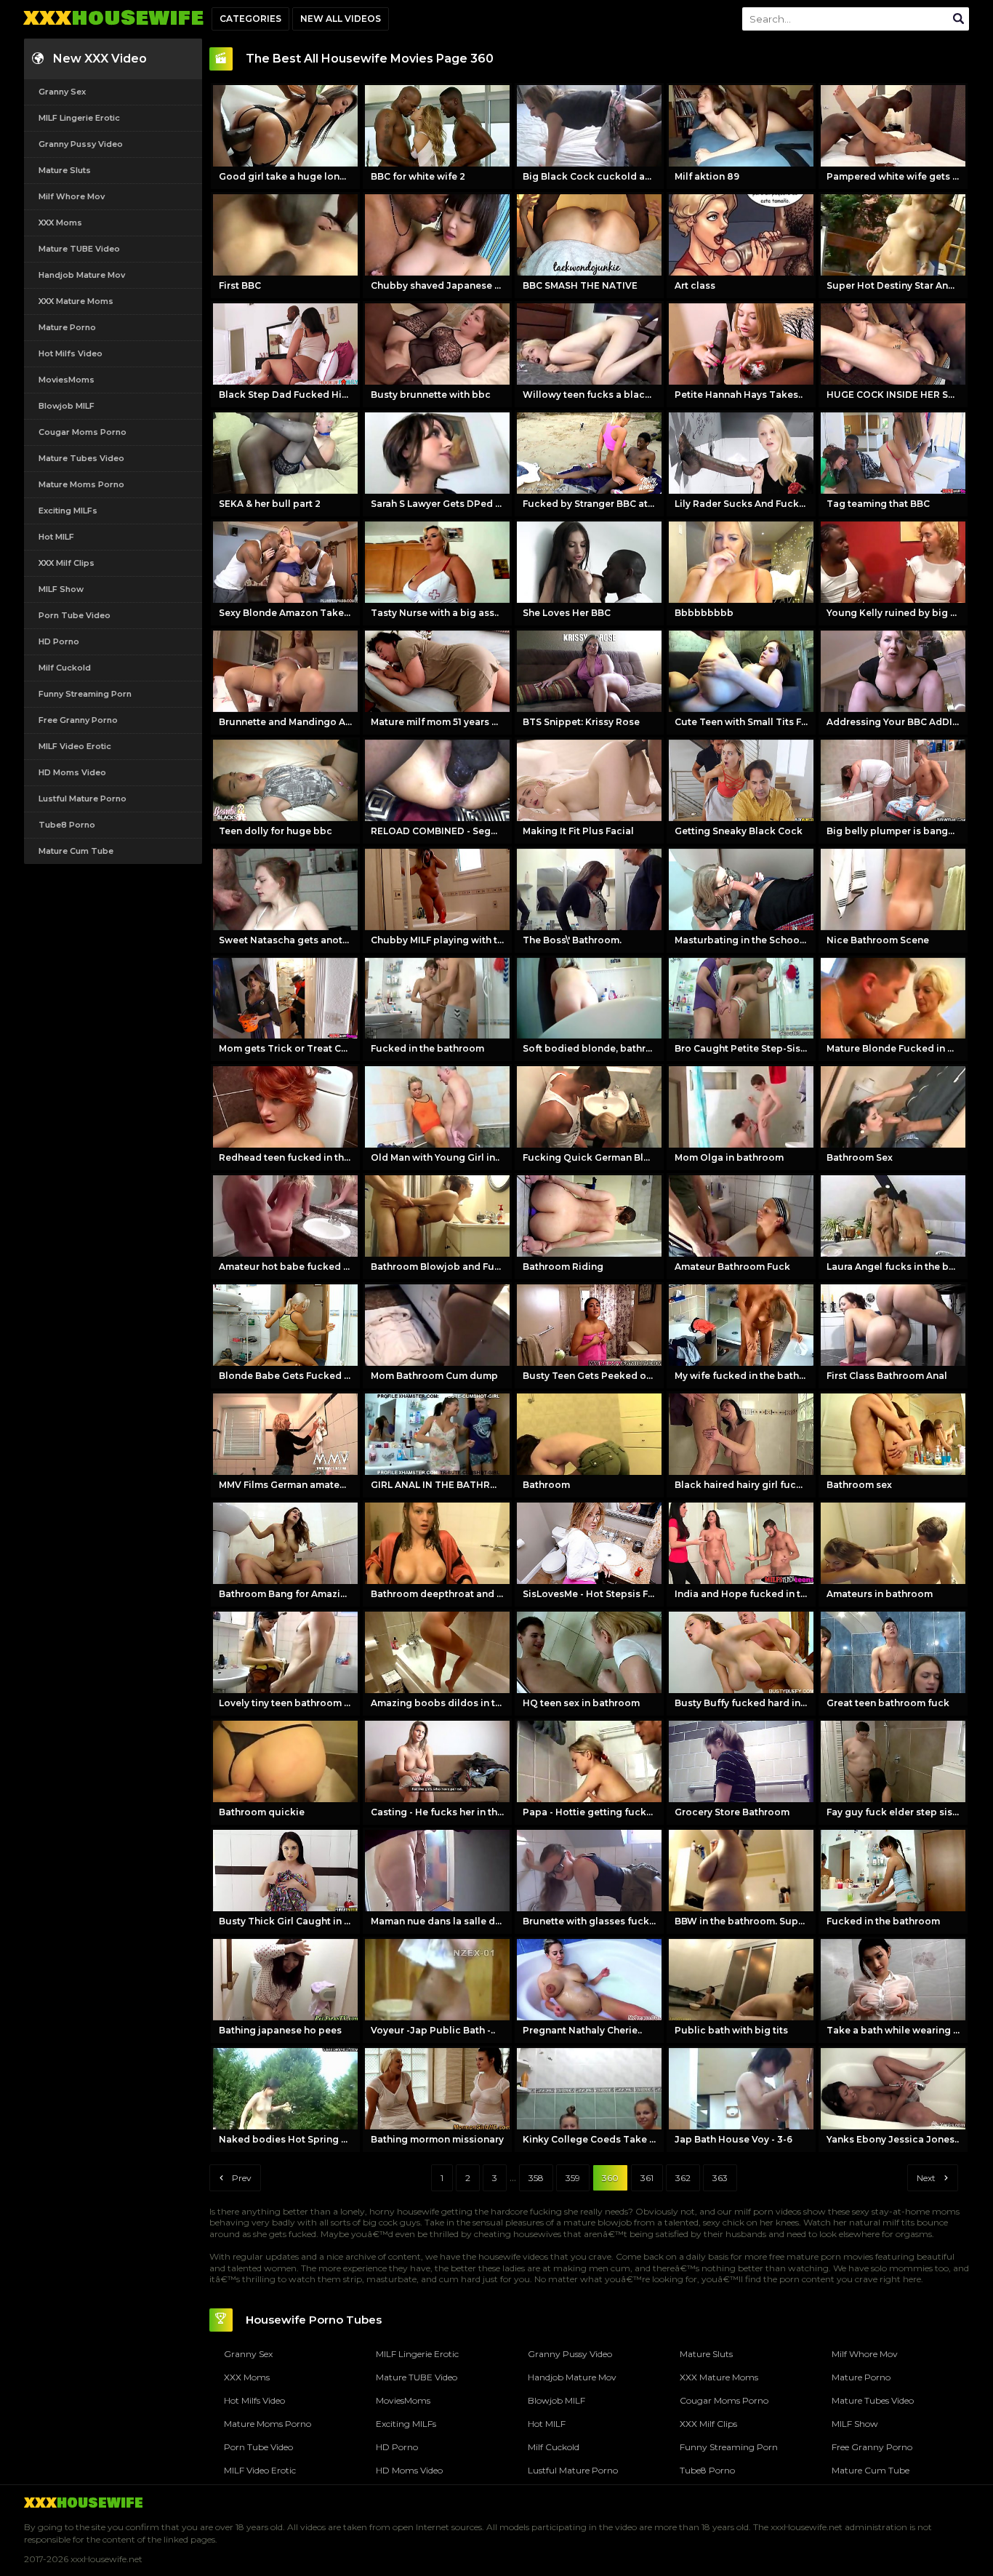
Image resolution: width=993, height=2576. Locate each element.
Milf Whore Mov (72, 196)
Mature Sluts (65, 170)
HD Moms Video (72, 772)
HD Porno (59, 641)
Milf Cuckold (65, 668)
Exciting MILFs (68, 511)
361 (647, 2178)
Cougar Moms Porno (83, 432)
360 (610, 2178)
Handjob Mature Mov (82, 275)
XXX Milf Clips (67, 563)
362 (683, 2178)
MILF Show (61, 589)
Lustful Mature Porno (83, 799)
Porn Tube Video (75, 615)
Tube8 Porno (67, 825)
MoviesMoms (67, 380)
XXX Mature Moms (76, 301)
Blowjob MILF (67, 406)
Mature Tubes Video (81, 458)
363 (720, 2178)
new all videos (341, 19)
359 (573, 2178)
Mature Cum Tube (76, 851)
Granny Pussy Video (81, 144)
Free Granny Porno (78, 720)
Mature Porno (67, 327)
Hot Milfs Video (71, 353)
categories (250, 19)
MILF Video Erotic (75, 746)
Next (926, 2178)
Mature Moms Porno (81, 484)
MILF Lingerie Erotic (79, 118)
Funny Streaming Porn (85, 694)
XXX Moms (60, 223)
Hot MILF (56, 537)
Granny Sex (62, 92)
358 (536, 2178)
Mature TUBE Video (79, 249)
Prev (242, 2178)
